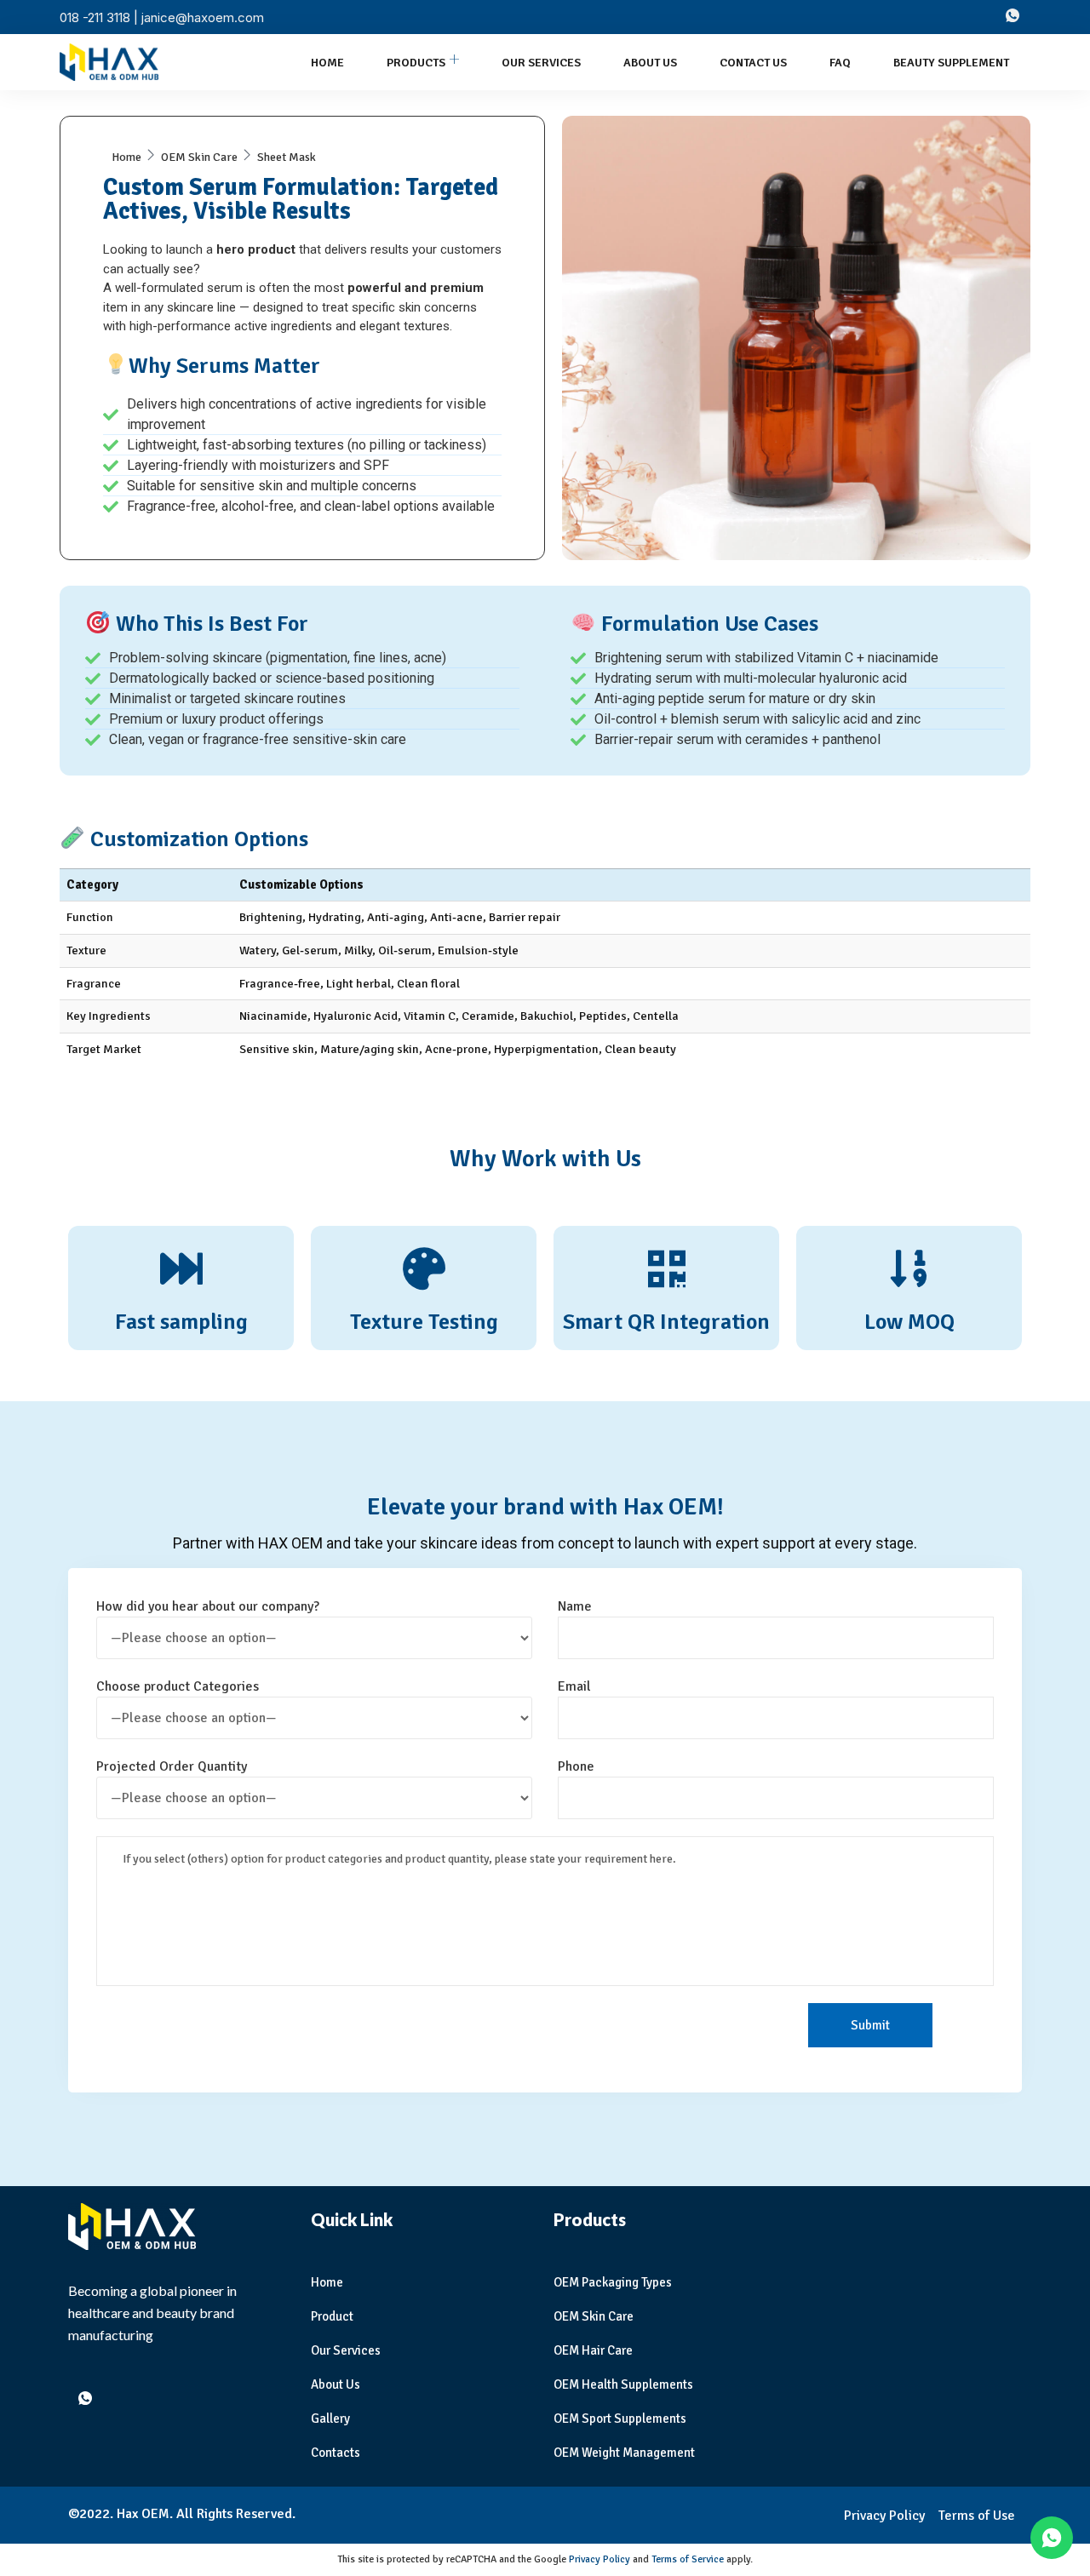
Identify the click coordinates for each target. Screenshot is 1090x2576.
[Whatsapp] (1013, 17)
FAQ (840, 63)
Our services (541, 63)
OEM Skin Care (199, 157)
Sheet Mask (287, 157)
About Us (650, 63)
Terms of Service (688, 2559)
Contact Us (753, 63)
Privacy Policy (599, 2559)
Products (416, 63)
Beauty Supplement (951, 63)
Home (327, 63)
